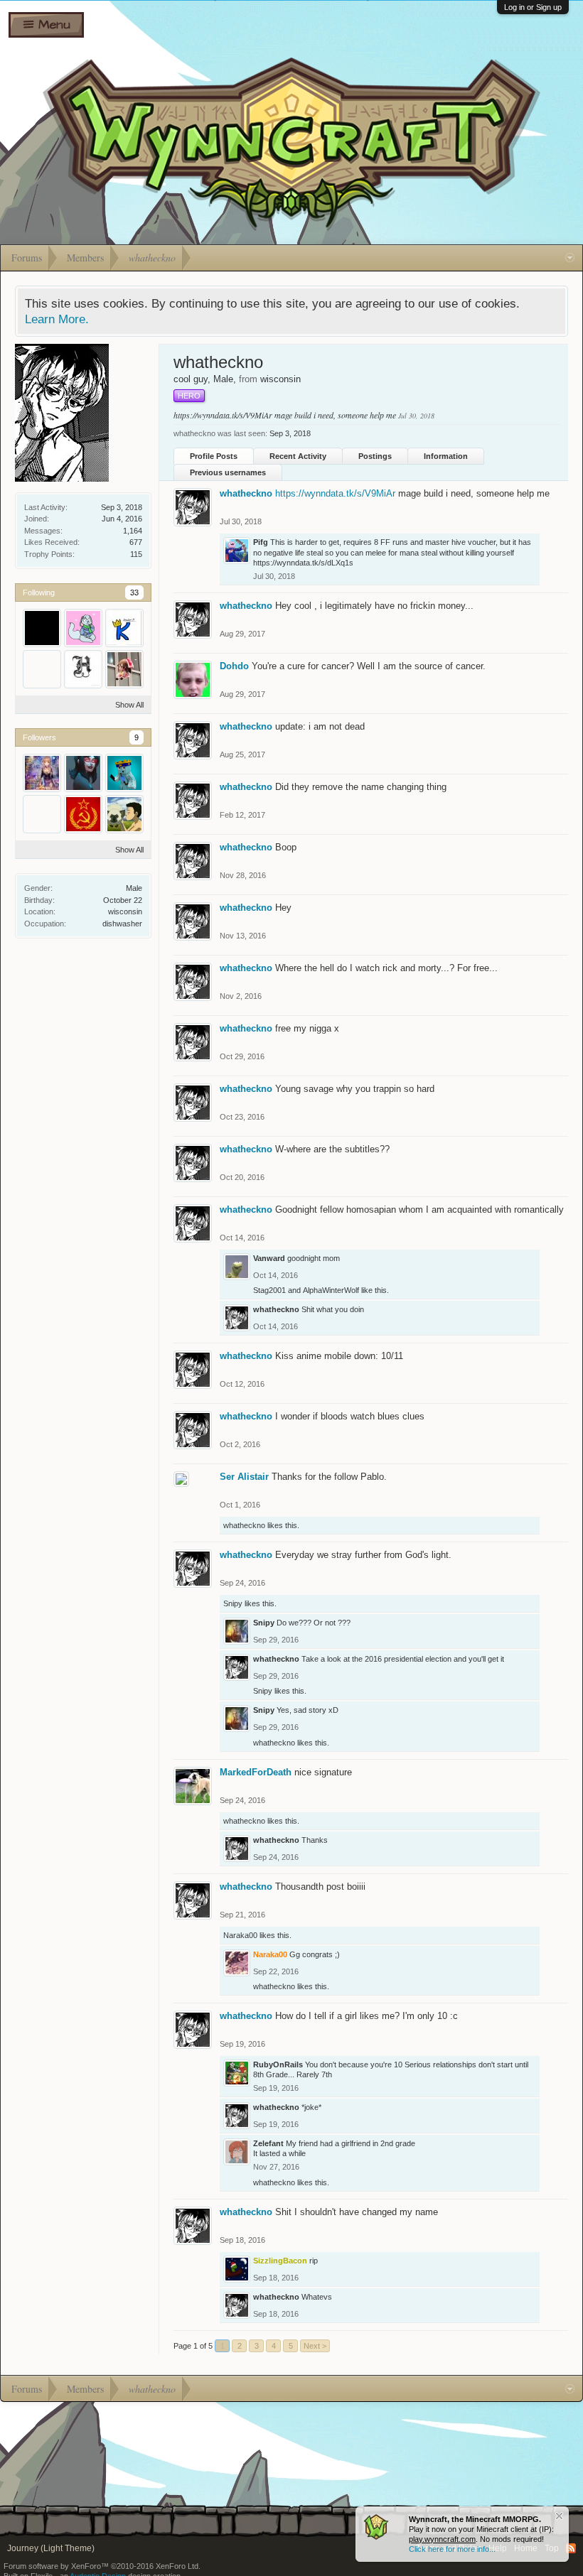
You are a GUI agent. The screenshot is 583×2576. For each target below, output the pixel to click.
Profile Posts (214, 456)
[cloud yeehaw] (124, 669)
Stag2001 (269, 1290)
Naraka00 (240, 1935)
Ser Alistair (244, 1477)
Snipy (233, 1603)
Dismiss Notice (559, 2516)
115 (136, 554)
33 (134, 592)
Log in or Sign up (533, 7)
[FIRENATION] (42, 814)
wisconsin (125, 911)
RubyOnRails (278, 2064)
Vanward (269, 1258)
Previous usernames (228, 472)
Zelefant (268, 2143)
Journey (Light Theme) (51, 2548)
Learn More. (57, 319)
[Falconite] (42, 773)
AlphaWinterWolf (331, 1290)
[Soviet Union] (83, 814)
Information (446, 456)
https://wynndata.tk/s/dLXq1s (303, 563)
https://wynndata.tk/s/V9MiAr (223, 415)
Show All (129, 705)
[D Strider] (42, 628)
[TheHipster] (42, 669)
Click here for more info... (452, 2549)
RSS (571, 2548)
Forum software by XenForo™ (102, 2566)
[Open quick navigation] (570, 258)
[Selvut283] (83, 628)
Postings (375, 456)
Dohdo (234, 666)
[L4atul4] (83, 773)
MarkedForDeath (256, 1772)
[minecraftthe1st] (124, 814)
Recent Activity (298, 456)
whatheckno (246, 493)
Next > (315, 2346)
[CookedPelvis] (83, 669)
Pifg (261, 542)
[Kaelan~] (124, 628)
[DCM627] (124, 773)
